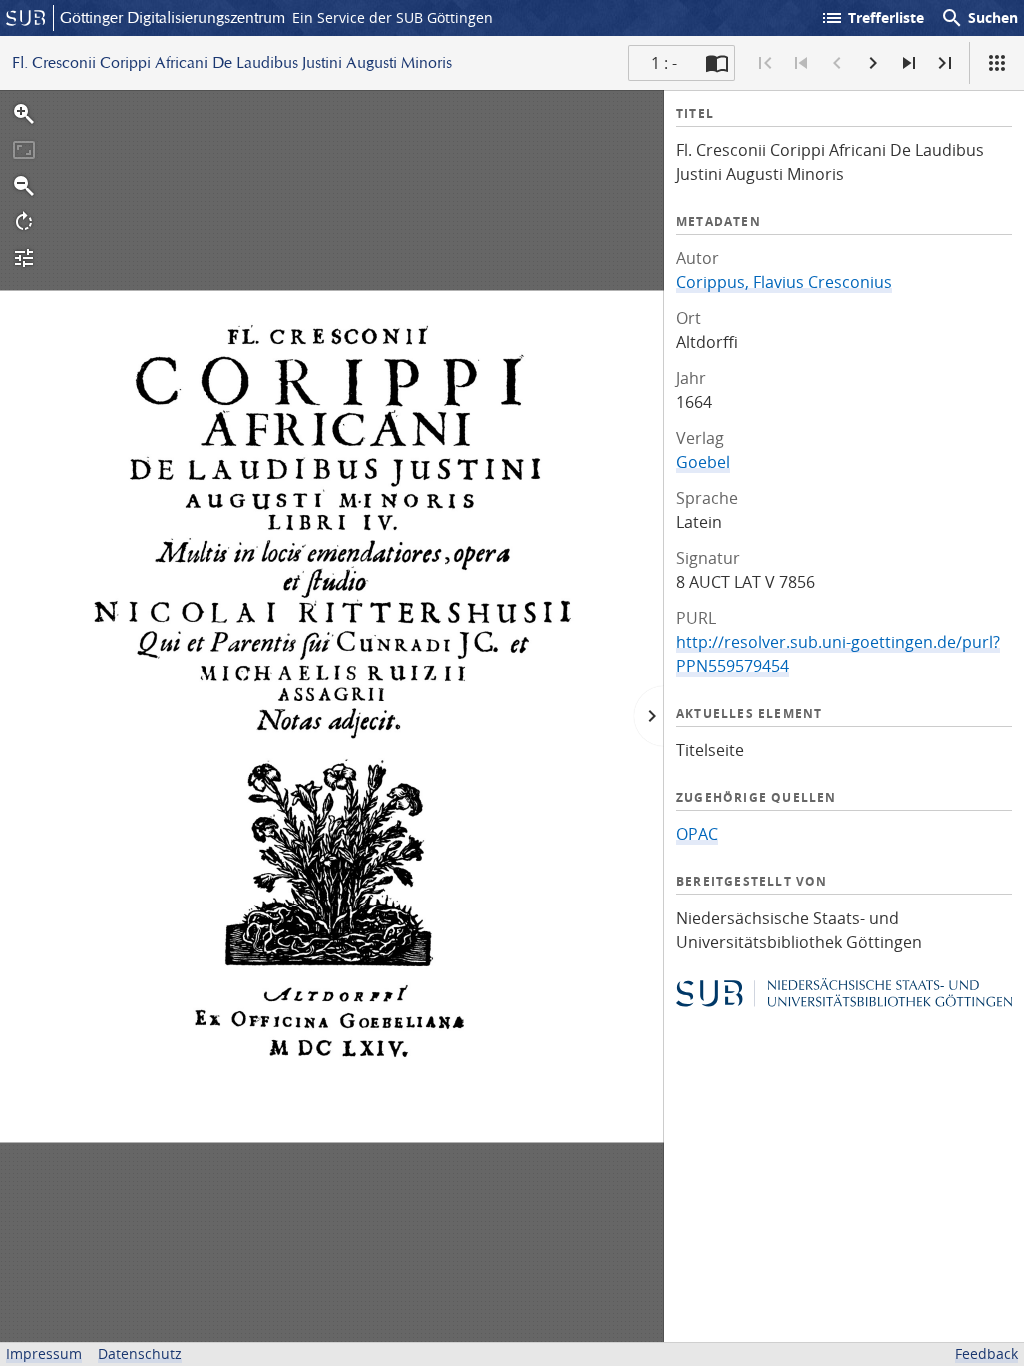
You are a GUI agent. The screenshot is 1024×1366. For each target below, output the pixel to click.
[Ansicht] (997, 63)
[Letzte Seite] (945, 63)
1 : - (664, 63)
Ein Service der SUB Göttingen (392, 17)
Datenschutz (140, 1353)
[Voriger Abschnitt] (801, 63)
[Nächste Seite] (873, 63)
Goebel (703, 462)
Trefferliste (872, 18)
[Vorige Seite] (837, 63)
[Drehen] (24, 222)
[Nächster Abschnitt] (909, 63)
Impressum (44, 1353)
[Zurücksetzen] (24, 150)
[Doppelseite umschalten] (717, 63)
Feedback (986, 1353)
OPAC (697, 834)
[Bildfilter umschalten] (24, 258)
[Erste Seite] (765, 63)
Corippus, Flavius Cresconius (784, 282)
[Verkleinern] (24, 186)
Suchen (979, 18)
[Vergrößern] (24, 114)
